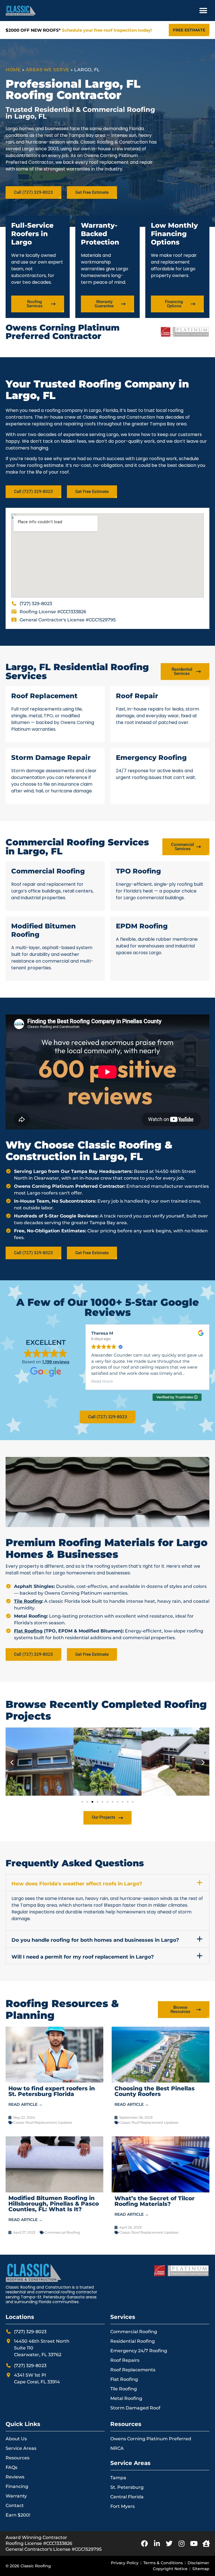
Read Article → (25, 2104)
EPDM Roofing (142, 926)
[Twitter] (169, 2543)
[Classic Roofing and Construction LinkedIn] (157, 2543)
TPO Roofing (138, 871)
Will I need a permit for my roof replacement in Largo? (83, 1957)
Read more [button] (102, 1381)
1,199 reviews (56, 1362)
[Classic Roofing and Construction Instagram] (181, 2543)
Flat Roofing (28, 1631)
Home (13, 70)
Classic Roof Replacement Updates (43, 2122)
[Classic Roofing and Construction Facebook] (144, 2543)
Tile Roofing (28, 1601)
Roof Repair (137, 696)
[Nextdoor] (206, 2543)
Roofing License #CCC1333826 (39, 2543)
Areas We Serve (48, 70)
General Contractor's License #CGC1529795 (54, 2549)
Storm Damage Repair (51, 757)
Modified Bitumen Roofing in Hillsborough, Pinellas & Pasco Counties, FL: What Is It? (54, 2204)
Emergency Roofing (151, 757)
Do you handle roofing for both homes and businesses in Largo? (95, 1940)
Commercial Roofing (48, 871)
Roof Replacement (44, 696)
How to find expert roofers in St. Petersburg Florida (52, 2091)
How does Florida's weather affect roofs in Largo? (77, 1884)
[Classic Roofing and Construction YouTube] (194, 2543)
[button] (203, 11)
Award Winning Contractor (36, 2537)
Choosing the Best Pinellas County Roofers (155, 2091)
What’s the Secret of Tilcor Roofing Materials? (155, 2201)
